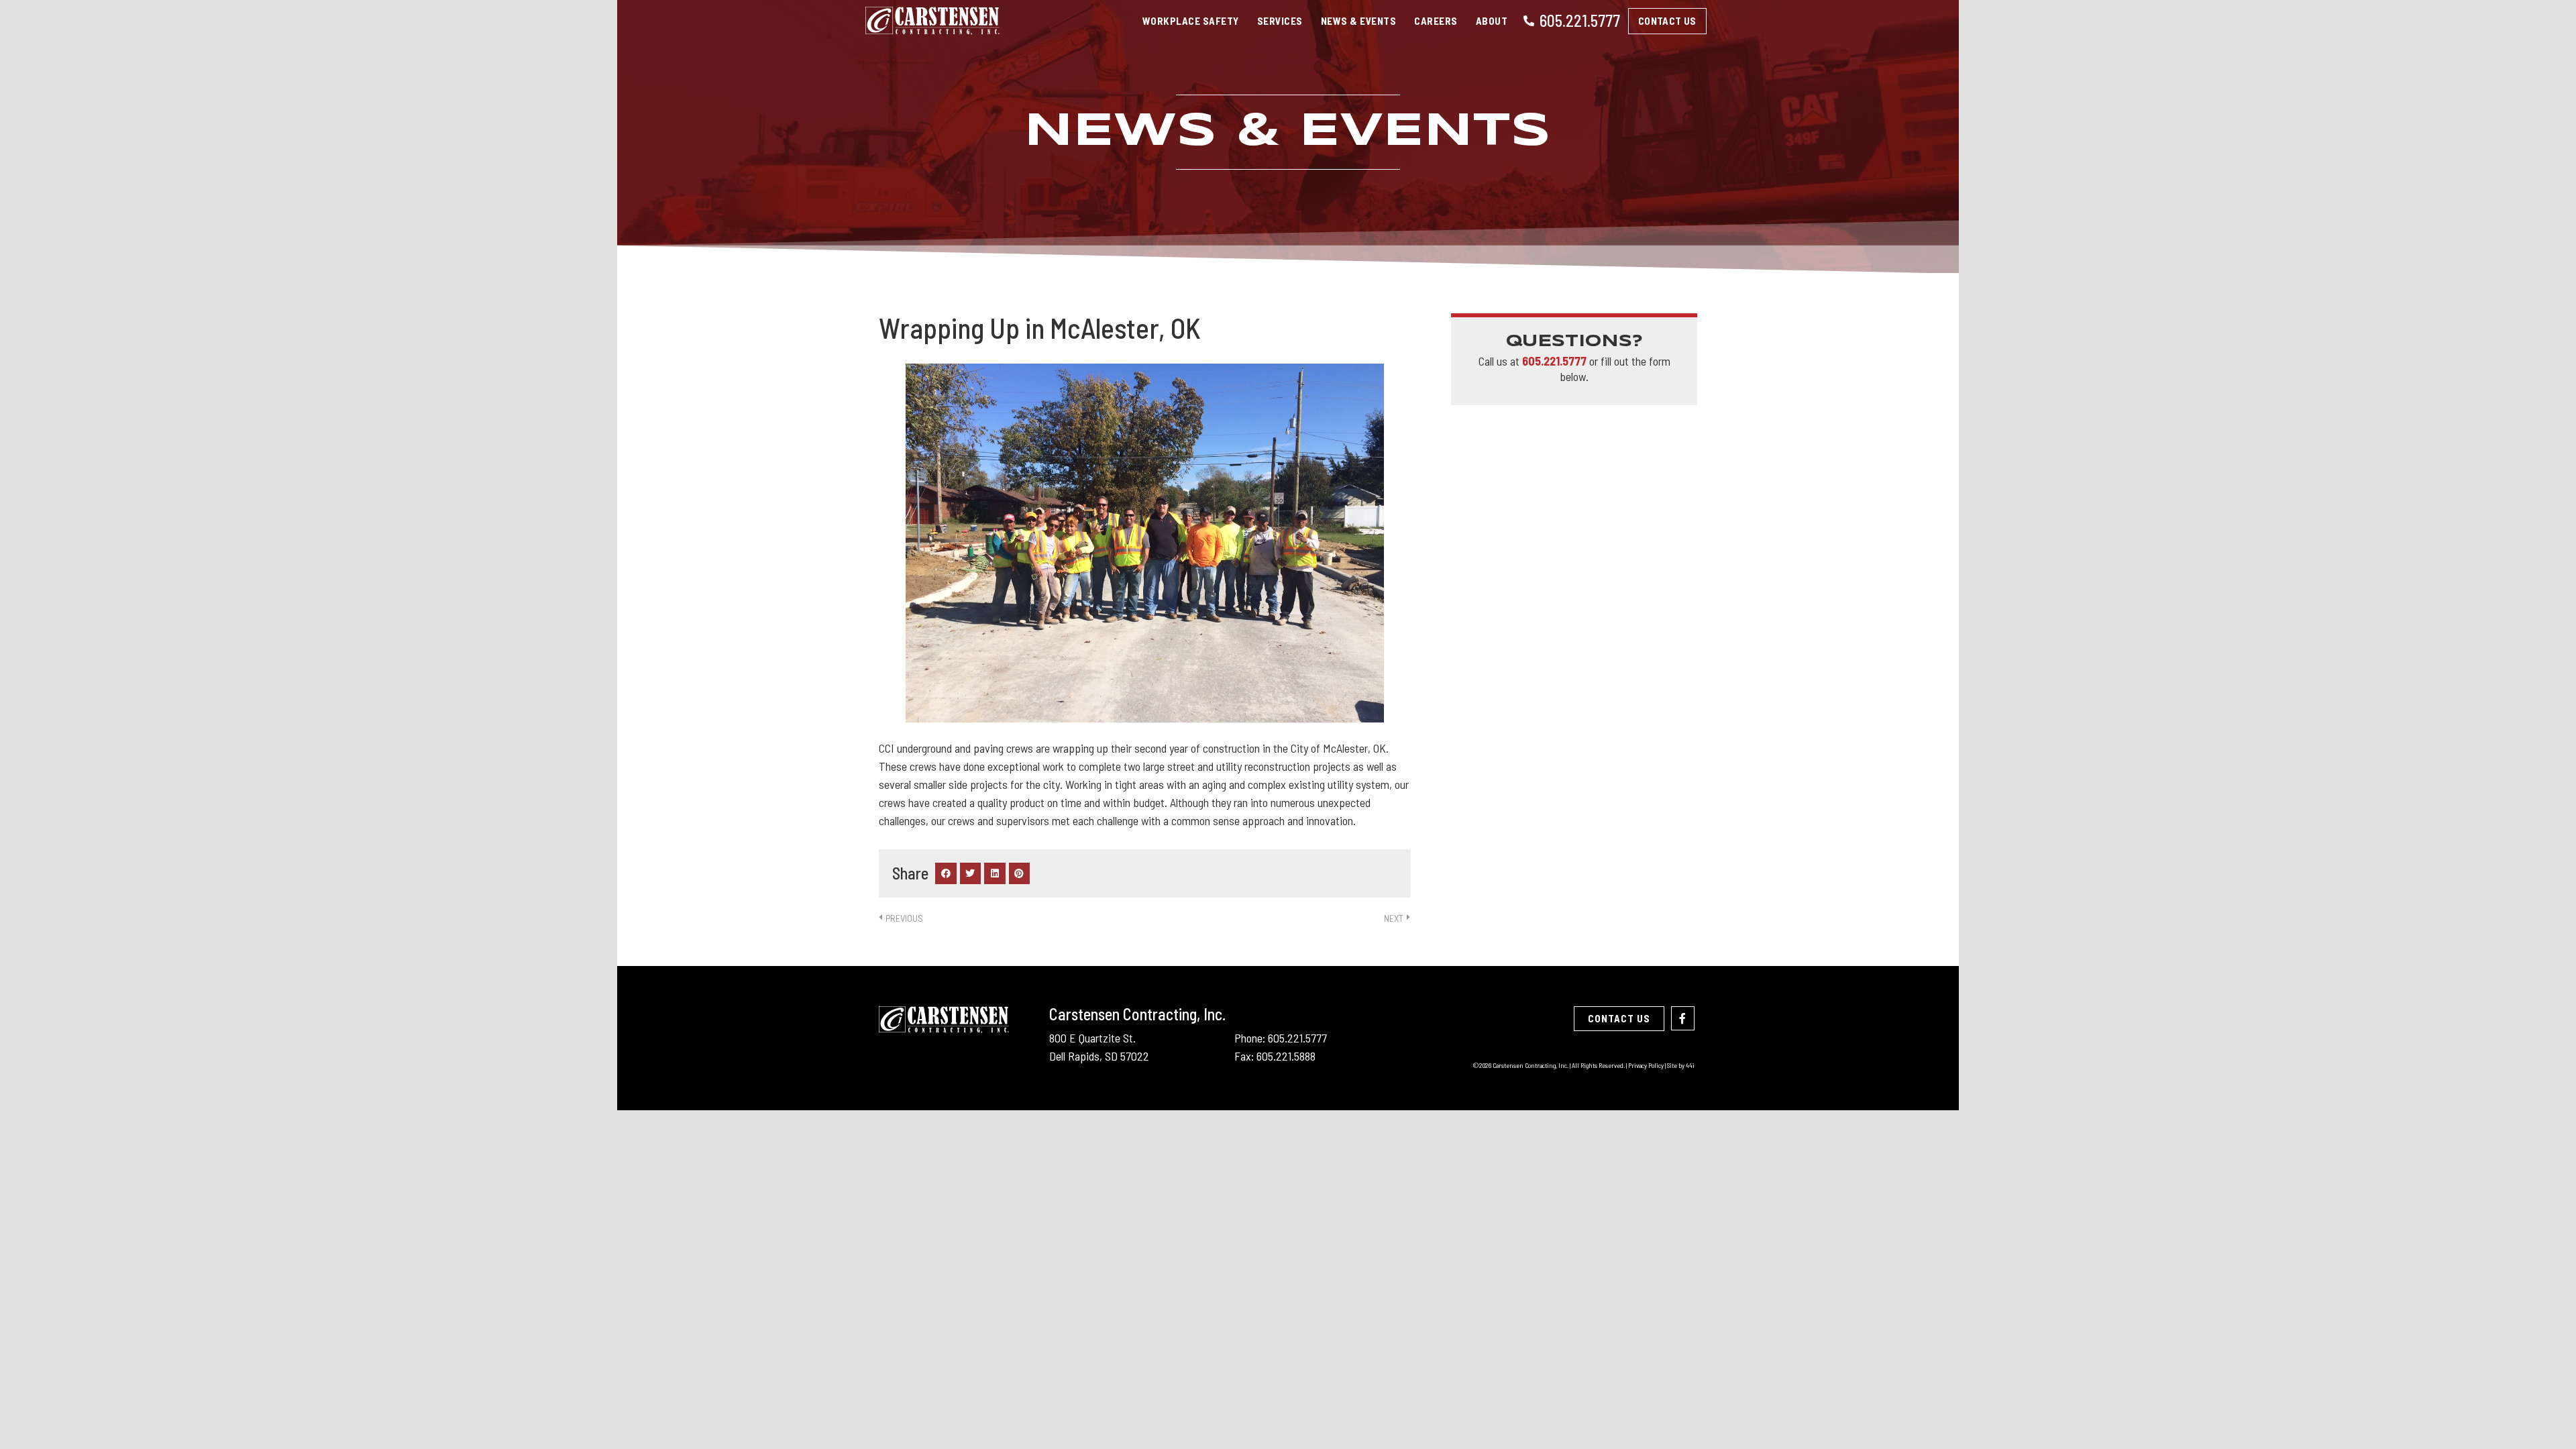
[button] (946, 873)
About (1492, 21)
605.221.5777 (1580, 20)
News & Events (1359, 21)
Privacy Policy (1646, 1065)
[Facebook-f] (1683, 1018)
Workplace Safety (1191, 21)
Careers (1436, 21)
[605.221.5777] (1529, 21)
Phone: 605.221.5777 (1281, 1038)
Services (1280, 21)
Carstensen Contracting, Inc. (1137, 1014)
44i (1690, 1065)
